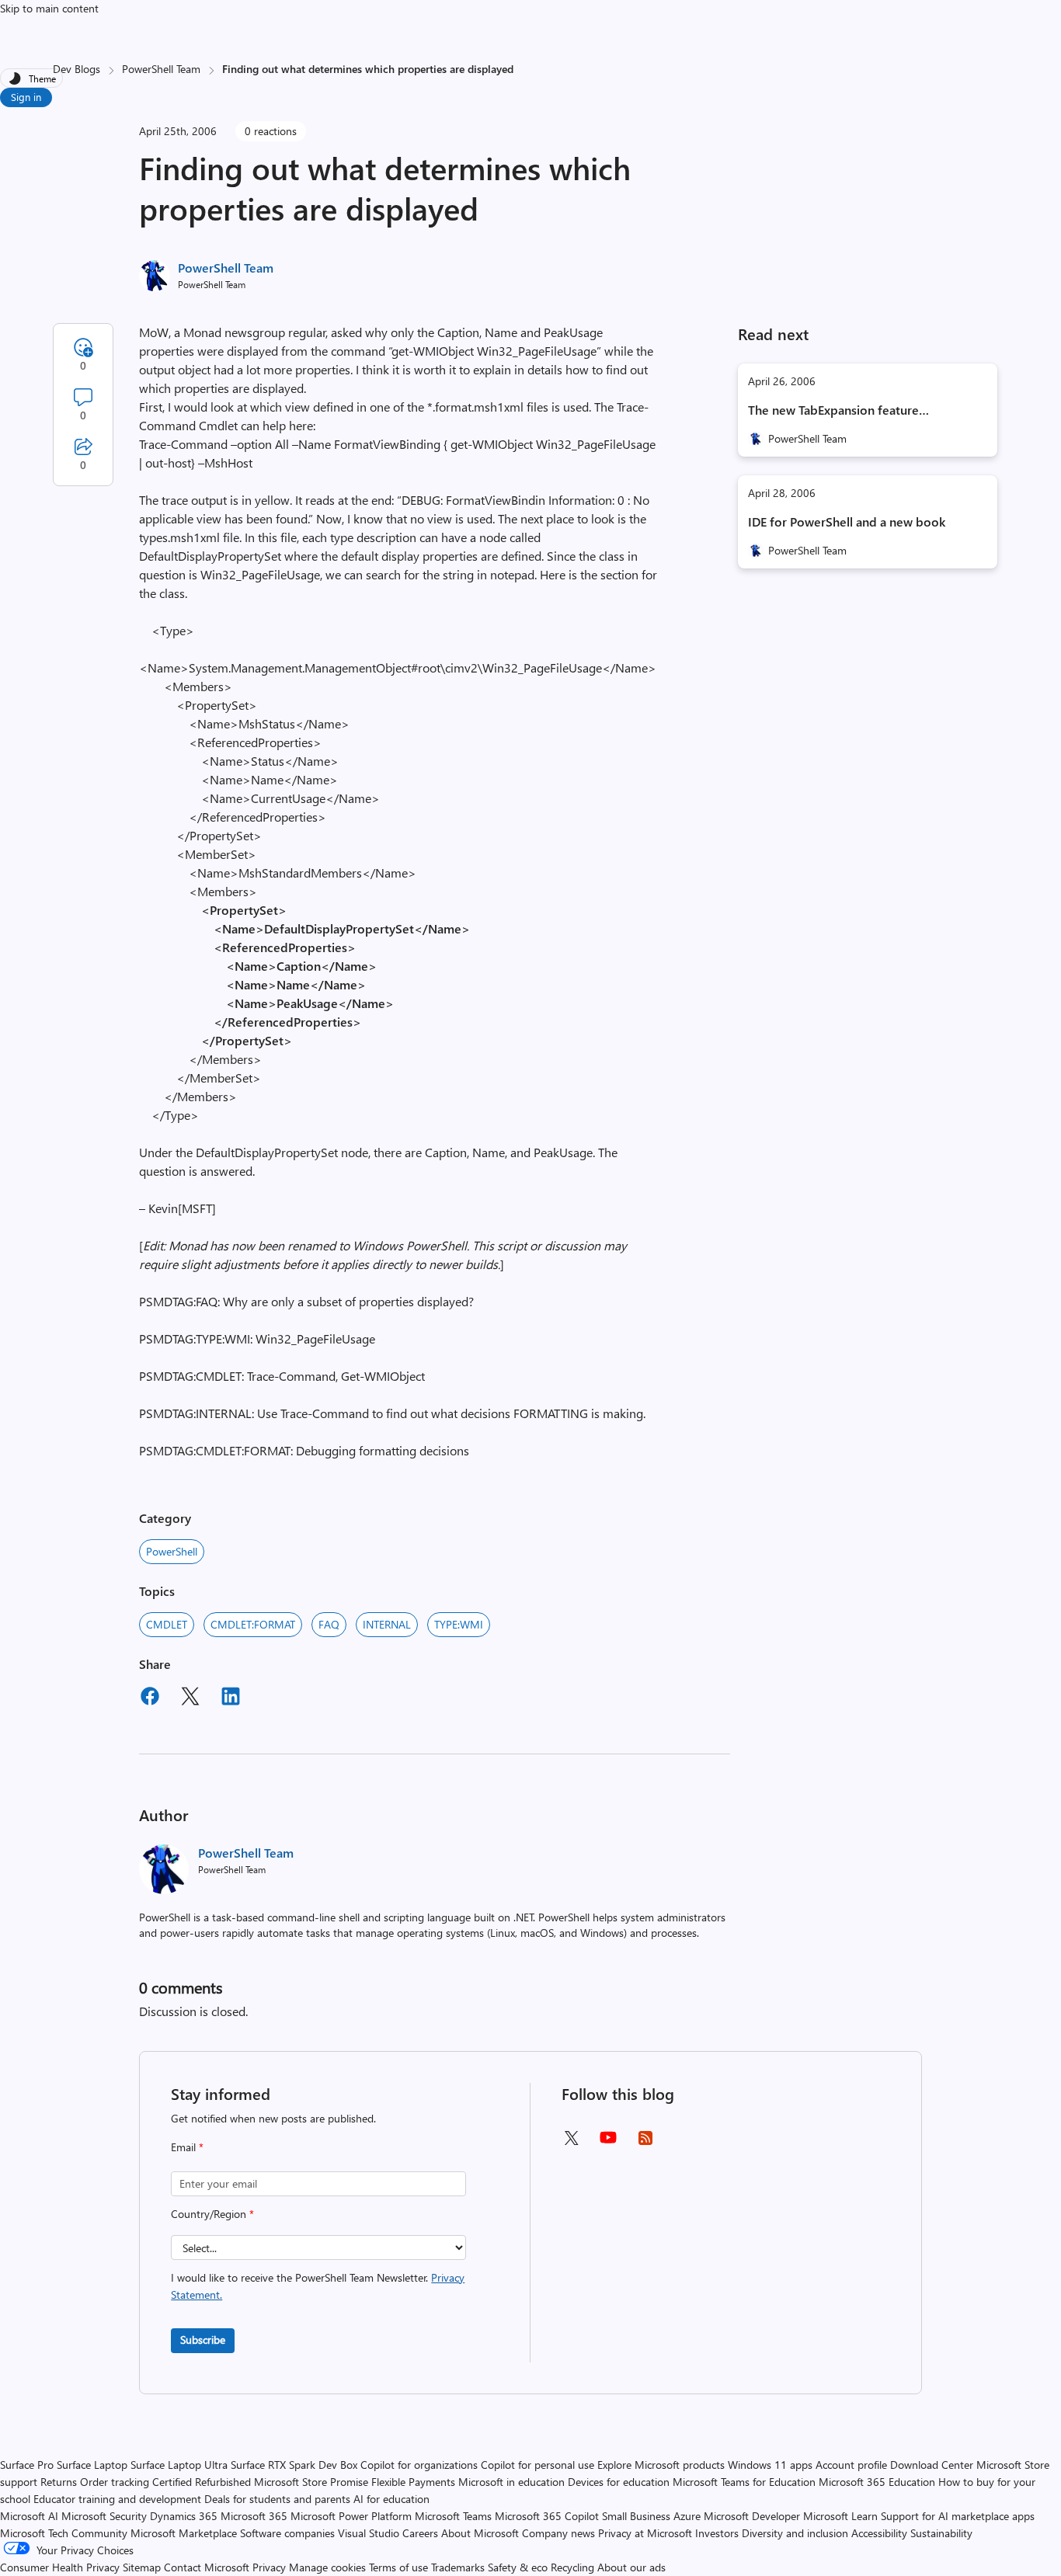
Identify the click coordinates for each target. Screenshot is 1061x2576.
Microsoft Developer (752, 2516)
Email (187, 2147)
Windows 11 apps (770, 2465)
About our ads (631, 2567)
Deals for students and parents (277, 2499)
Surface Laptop (92, 2465)
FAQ (329, 1624)
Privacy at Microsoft (645, 2533)
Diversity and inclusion (795, 2533)
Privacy (271, 2567)
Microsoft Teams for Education (744, 2482)
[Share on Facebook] (150, 1698)
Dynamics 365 (184, 2516)
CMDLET (167, 1624)
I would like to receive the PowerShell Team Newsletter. (318, 2286)
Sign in (26, 97)
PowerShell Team (161, 69)
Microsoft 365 (254, 2516)
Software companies (287, 2533)
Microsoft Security (104, 2516)
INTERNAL (387, 1624)
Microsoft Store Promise (311, 2482)
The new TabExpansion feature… (838, 410)
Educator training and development (117, 2499)
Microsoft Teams (453, 2516)
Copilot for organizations (419, 2465)
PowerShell (172, 1551)
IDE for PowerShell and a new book (847, 521)
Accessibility (879, 2533)
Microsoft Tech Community (64, 2533)
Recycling (572, 2567)
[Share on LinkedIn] (231, 1698)
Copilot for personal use (537, 2465)
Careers (420, 2533)
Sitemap (142, 2567)
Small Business (636, 2516)
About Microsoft (480, 2533)
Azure (687, 2516)
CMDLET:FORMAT (253, 1624)
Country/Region (212, 2214)
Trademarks (458, 2567)
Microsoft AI (29, 2516)
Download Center (932, 2465)
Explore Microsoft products (661, 2465)
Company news (558, 2533)
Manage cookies (327, 2567)
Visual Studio (369, 2533)
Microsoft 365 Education (877, 2482)
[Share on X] (190, 1698)
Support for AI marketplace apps (958, 2516)
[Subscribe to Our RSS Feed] (645, 2143)
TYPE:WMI (459, 1624)
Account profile (851, 2465)
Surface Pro (27, 2465)
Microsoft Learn (840, 2516)
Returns (59, 2482)
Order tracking (115, 2482)
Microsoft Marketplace (184, 2533)
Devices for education (619, 2482)
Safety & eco (518, 2567)
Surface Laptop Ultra (179, 2465)
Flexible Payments (413, 2482)
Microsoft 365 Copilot (547, 2516)
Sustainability (941, 2533)
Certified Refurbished (202, 2482)
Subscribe (203, 2340)
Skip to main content (49, 8)
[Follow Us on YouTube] (608, 2143)
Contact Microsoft (207, 2567)
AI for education (391, 2499)
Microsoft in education (511, 2482)
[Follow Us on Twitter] (571, 2143)
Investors (717, 2533)
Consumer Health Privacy (60, 2567)
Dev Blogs (77, 69)
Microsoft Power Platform (351, 2516)
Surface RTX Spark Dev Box (294, 2465)
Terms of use (398, 2567)
